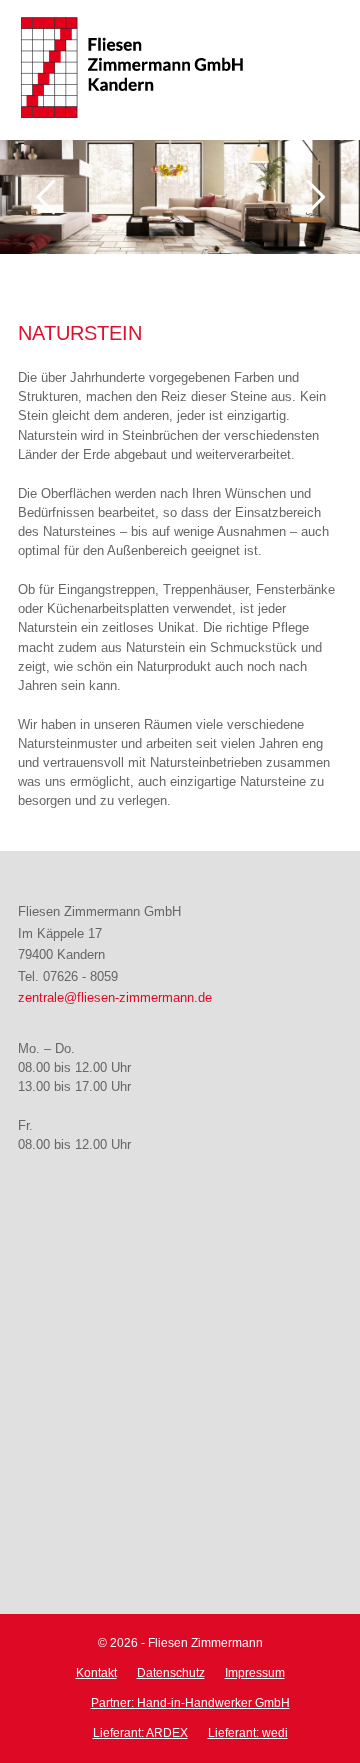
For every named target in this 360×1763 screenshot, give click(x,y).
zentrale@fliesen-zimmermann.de (115, 997)
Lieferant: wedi (248, 1733)
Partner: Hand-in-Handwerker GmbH (190, 1703)
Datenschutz (171, 1673)
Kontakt (96, 1673)
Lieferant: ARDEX (140, 1733)
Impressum (255, 1673)
